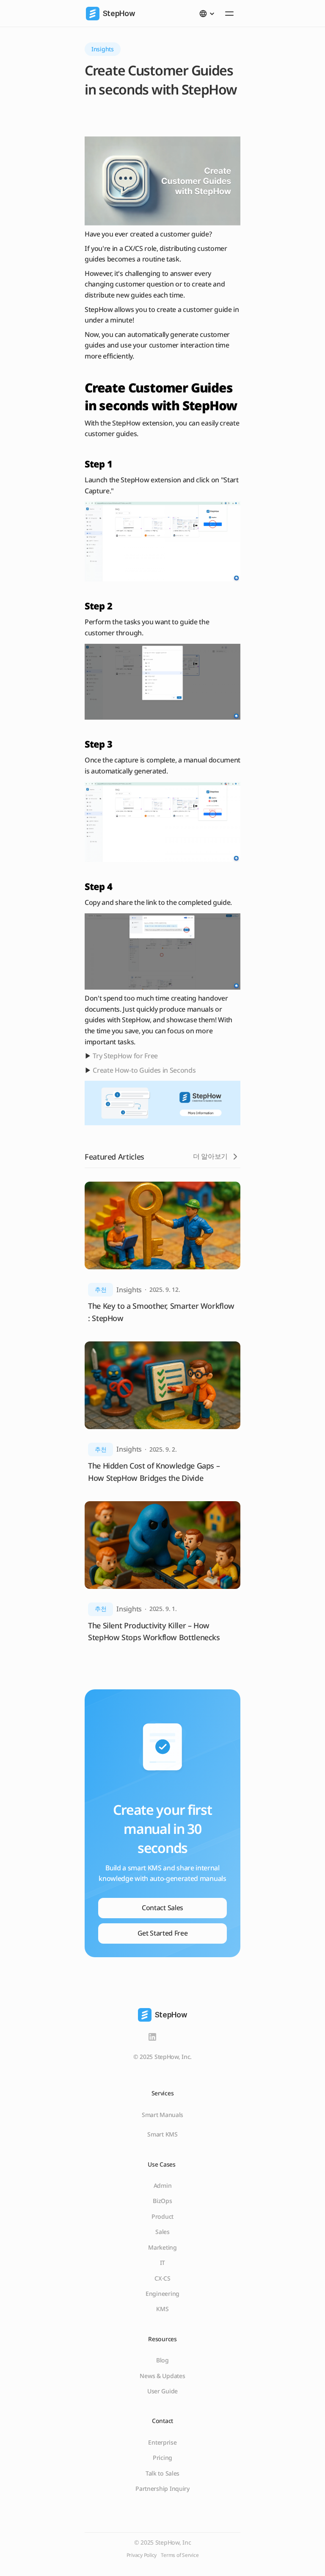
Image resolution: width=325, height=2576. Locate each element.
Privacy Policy (142, 2555)
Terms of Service (180, 2555)
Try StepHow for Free (125, 1056)
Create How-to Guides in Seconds (144, 1070)
